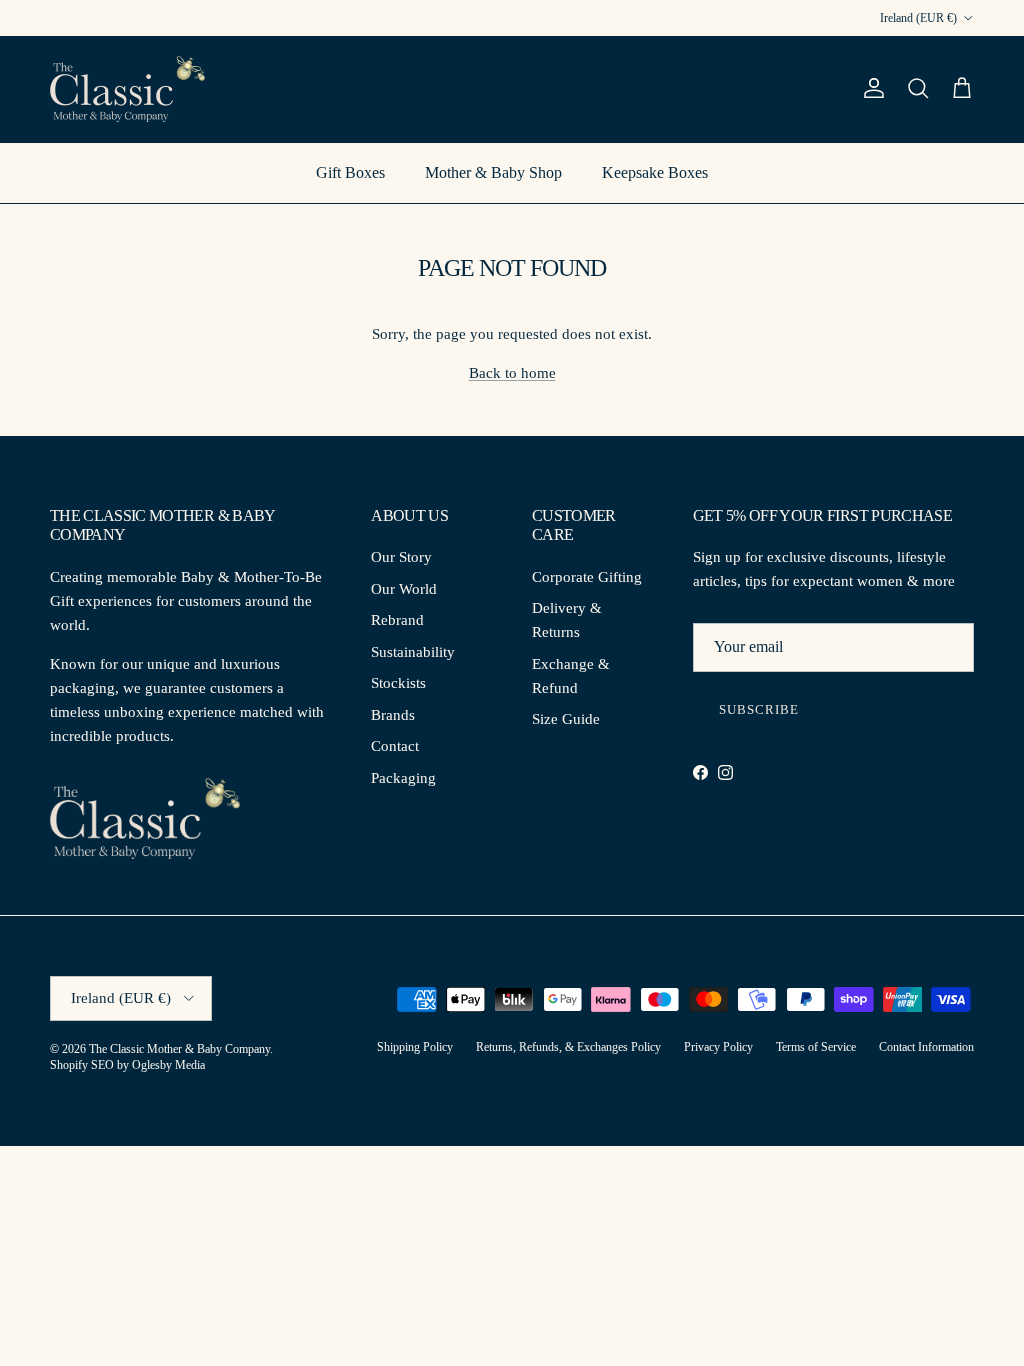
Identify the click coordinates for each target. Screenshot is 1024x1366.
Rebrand (397, 620)
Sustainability (413, 652)
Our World (404, 589)
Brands (393, 715)
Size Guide (566, 719)
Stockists (398, 683)
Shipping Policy (415, 1047)
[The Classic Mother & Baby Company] (127, 89)
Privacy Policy (718, 1047)
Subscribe (759, 709)
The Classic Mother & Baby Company (179, 1049)
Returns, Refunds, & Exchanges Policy (568, 1047)
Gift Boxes (350, 172)
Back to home (512, 373)
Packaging (403, 778)
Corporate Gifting (587, 577)
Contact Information (926, 1047)
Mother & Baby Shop (493, 172)
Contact (395, 746)
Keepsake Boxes (655, 172)
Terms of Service (816, 1047)
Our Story (401, 557)
